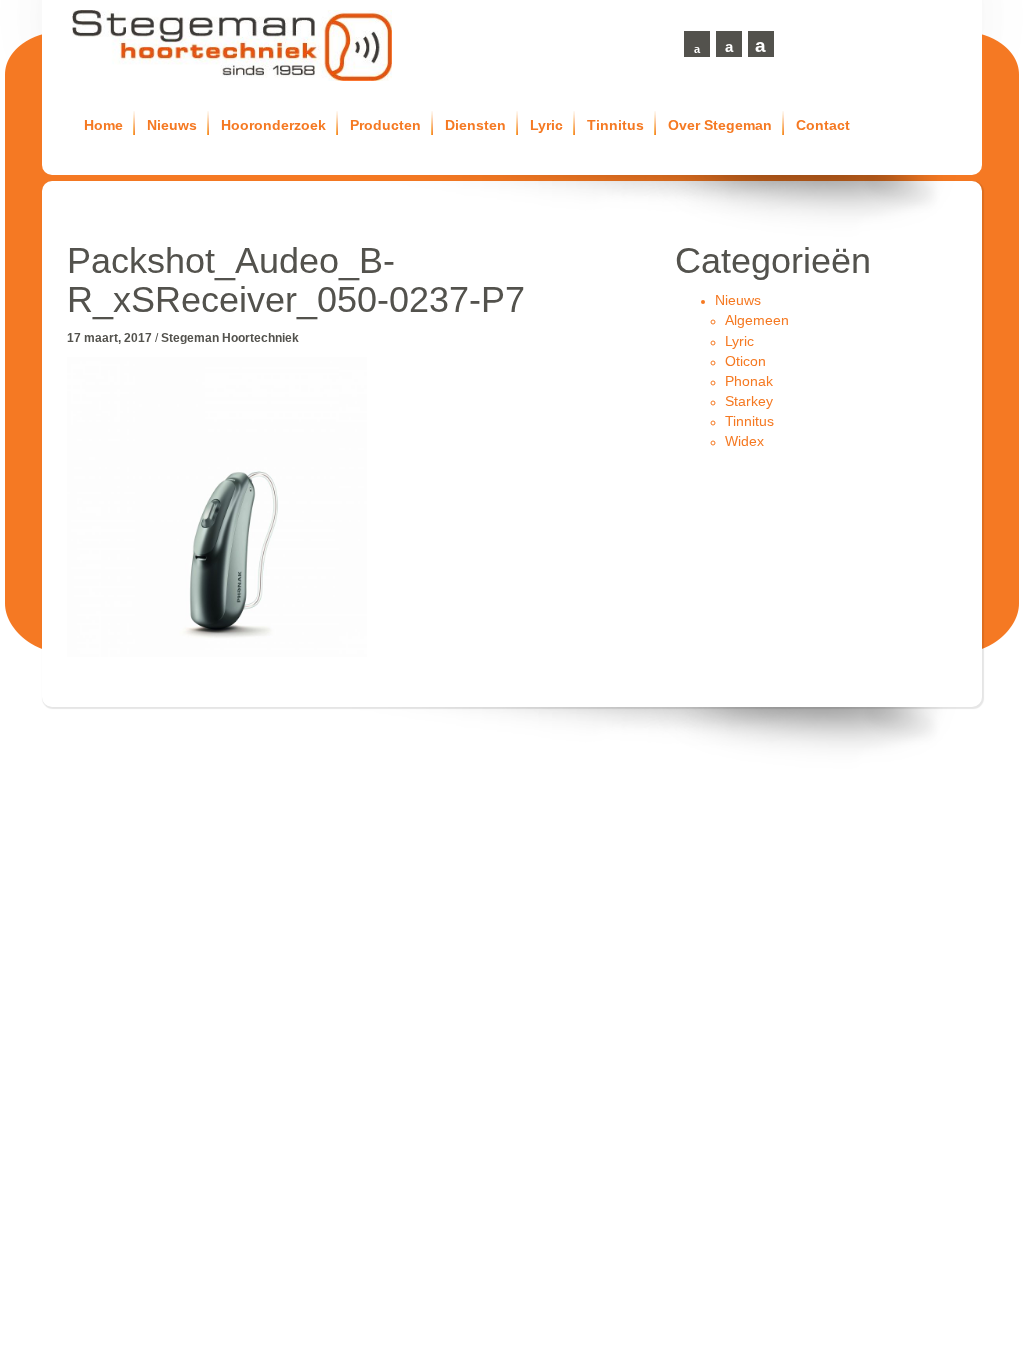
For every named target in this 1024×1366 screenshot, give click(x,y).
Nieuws (172, 125)
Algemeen (757, 320)
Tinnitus (615, 125)
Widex (744, 441)
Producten (385, 125)
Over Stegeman (720, 125)
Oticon (745, 361)
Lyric (546, 125)
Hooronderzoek (273, 125)
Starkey (749, 401)
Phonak (749, 381)
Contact (823, 125)
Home (103, 125)
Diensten (475, 125)
